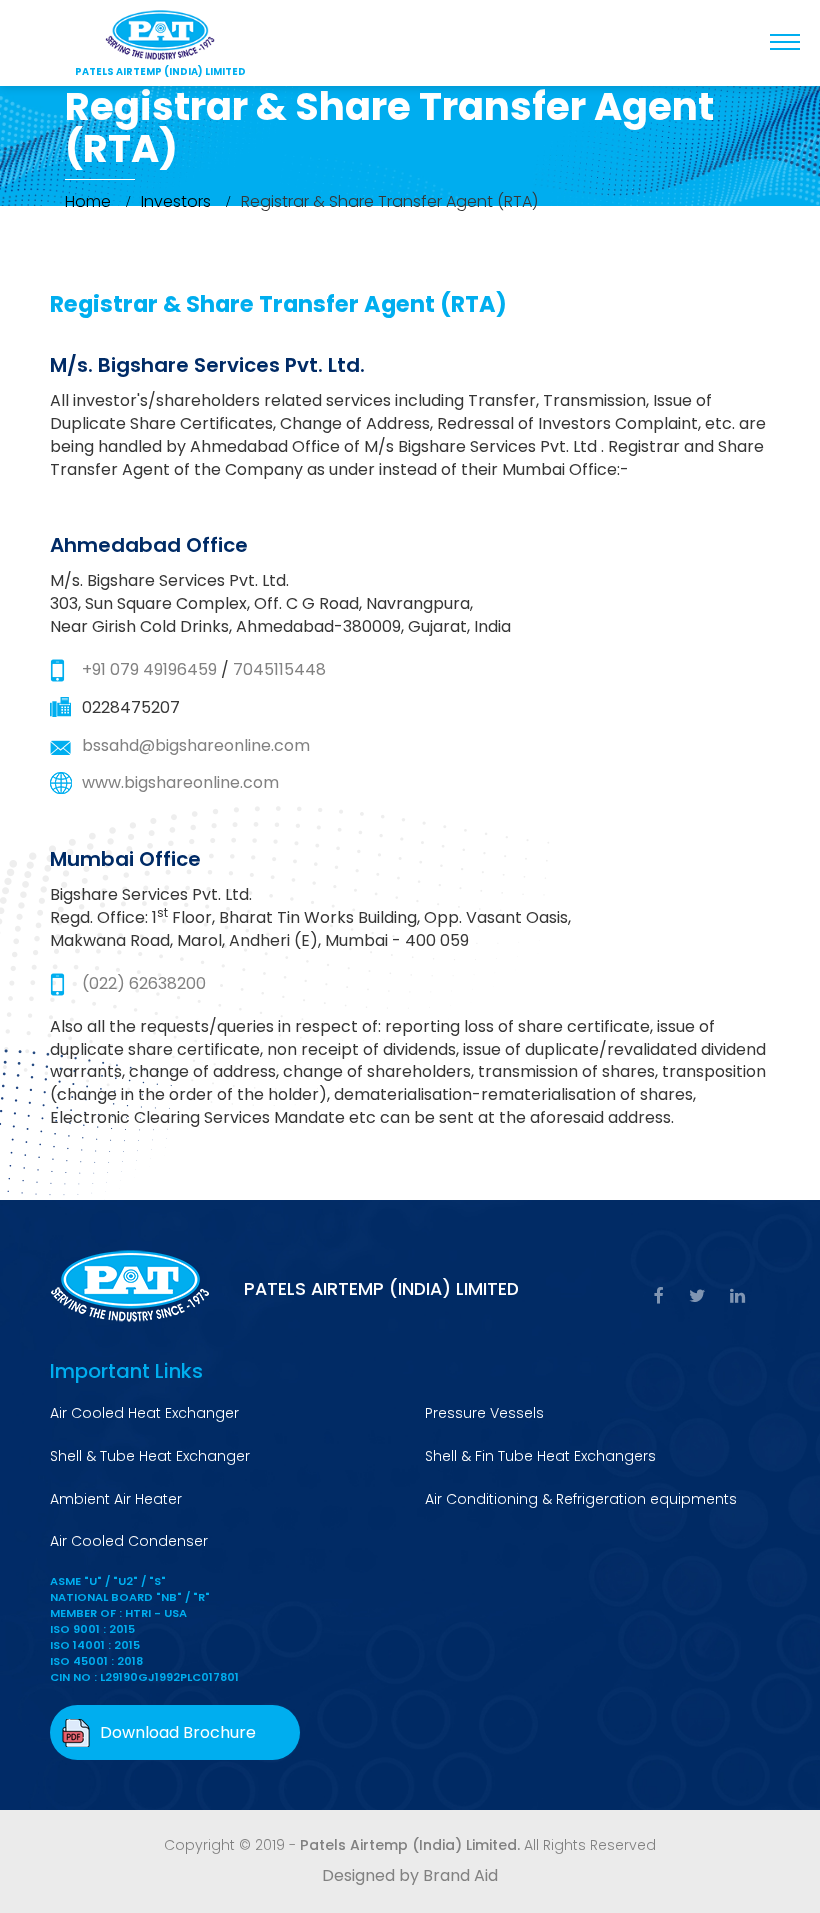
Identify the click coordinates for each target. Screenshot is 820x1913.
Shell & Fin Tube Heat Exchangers (540, 1456)
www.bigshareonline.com (180, 782)
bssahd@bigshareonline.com (196, 745)
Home (88, 201)
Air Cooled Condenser (129, 1541)
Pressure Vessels (484, 1413)
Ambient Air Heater (116, 1499)
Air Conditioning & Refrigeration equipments (581, 1499)
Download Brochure (178, 1732)
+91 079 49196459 (149, 669)
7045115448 (279, 669)
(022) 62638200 (144, 983)
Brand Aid (460, 1875)
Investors (176, 201)
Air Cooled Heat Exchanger (144, 1413)
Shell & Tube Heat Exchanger (150, 1456)
